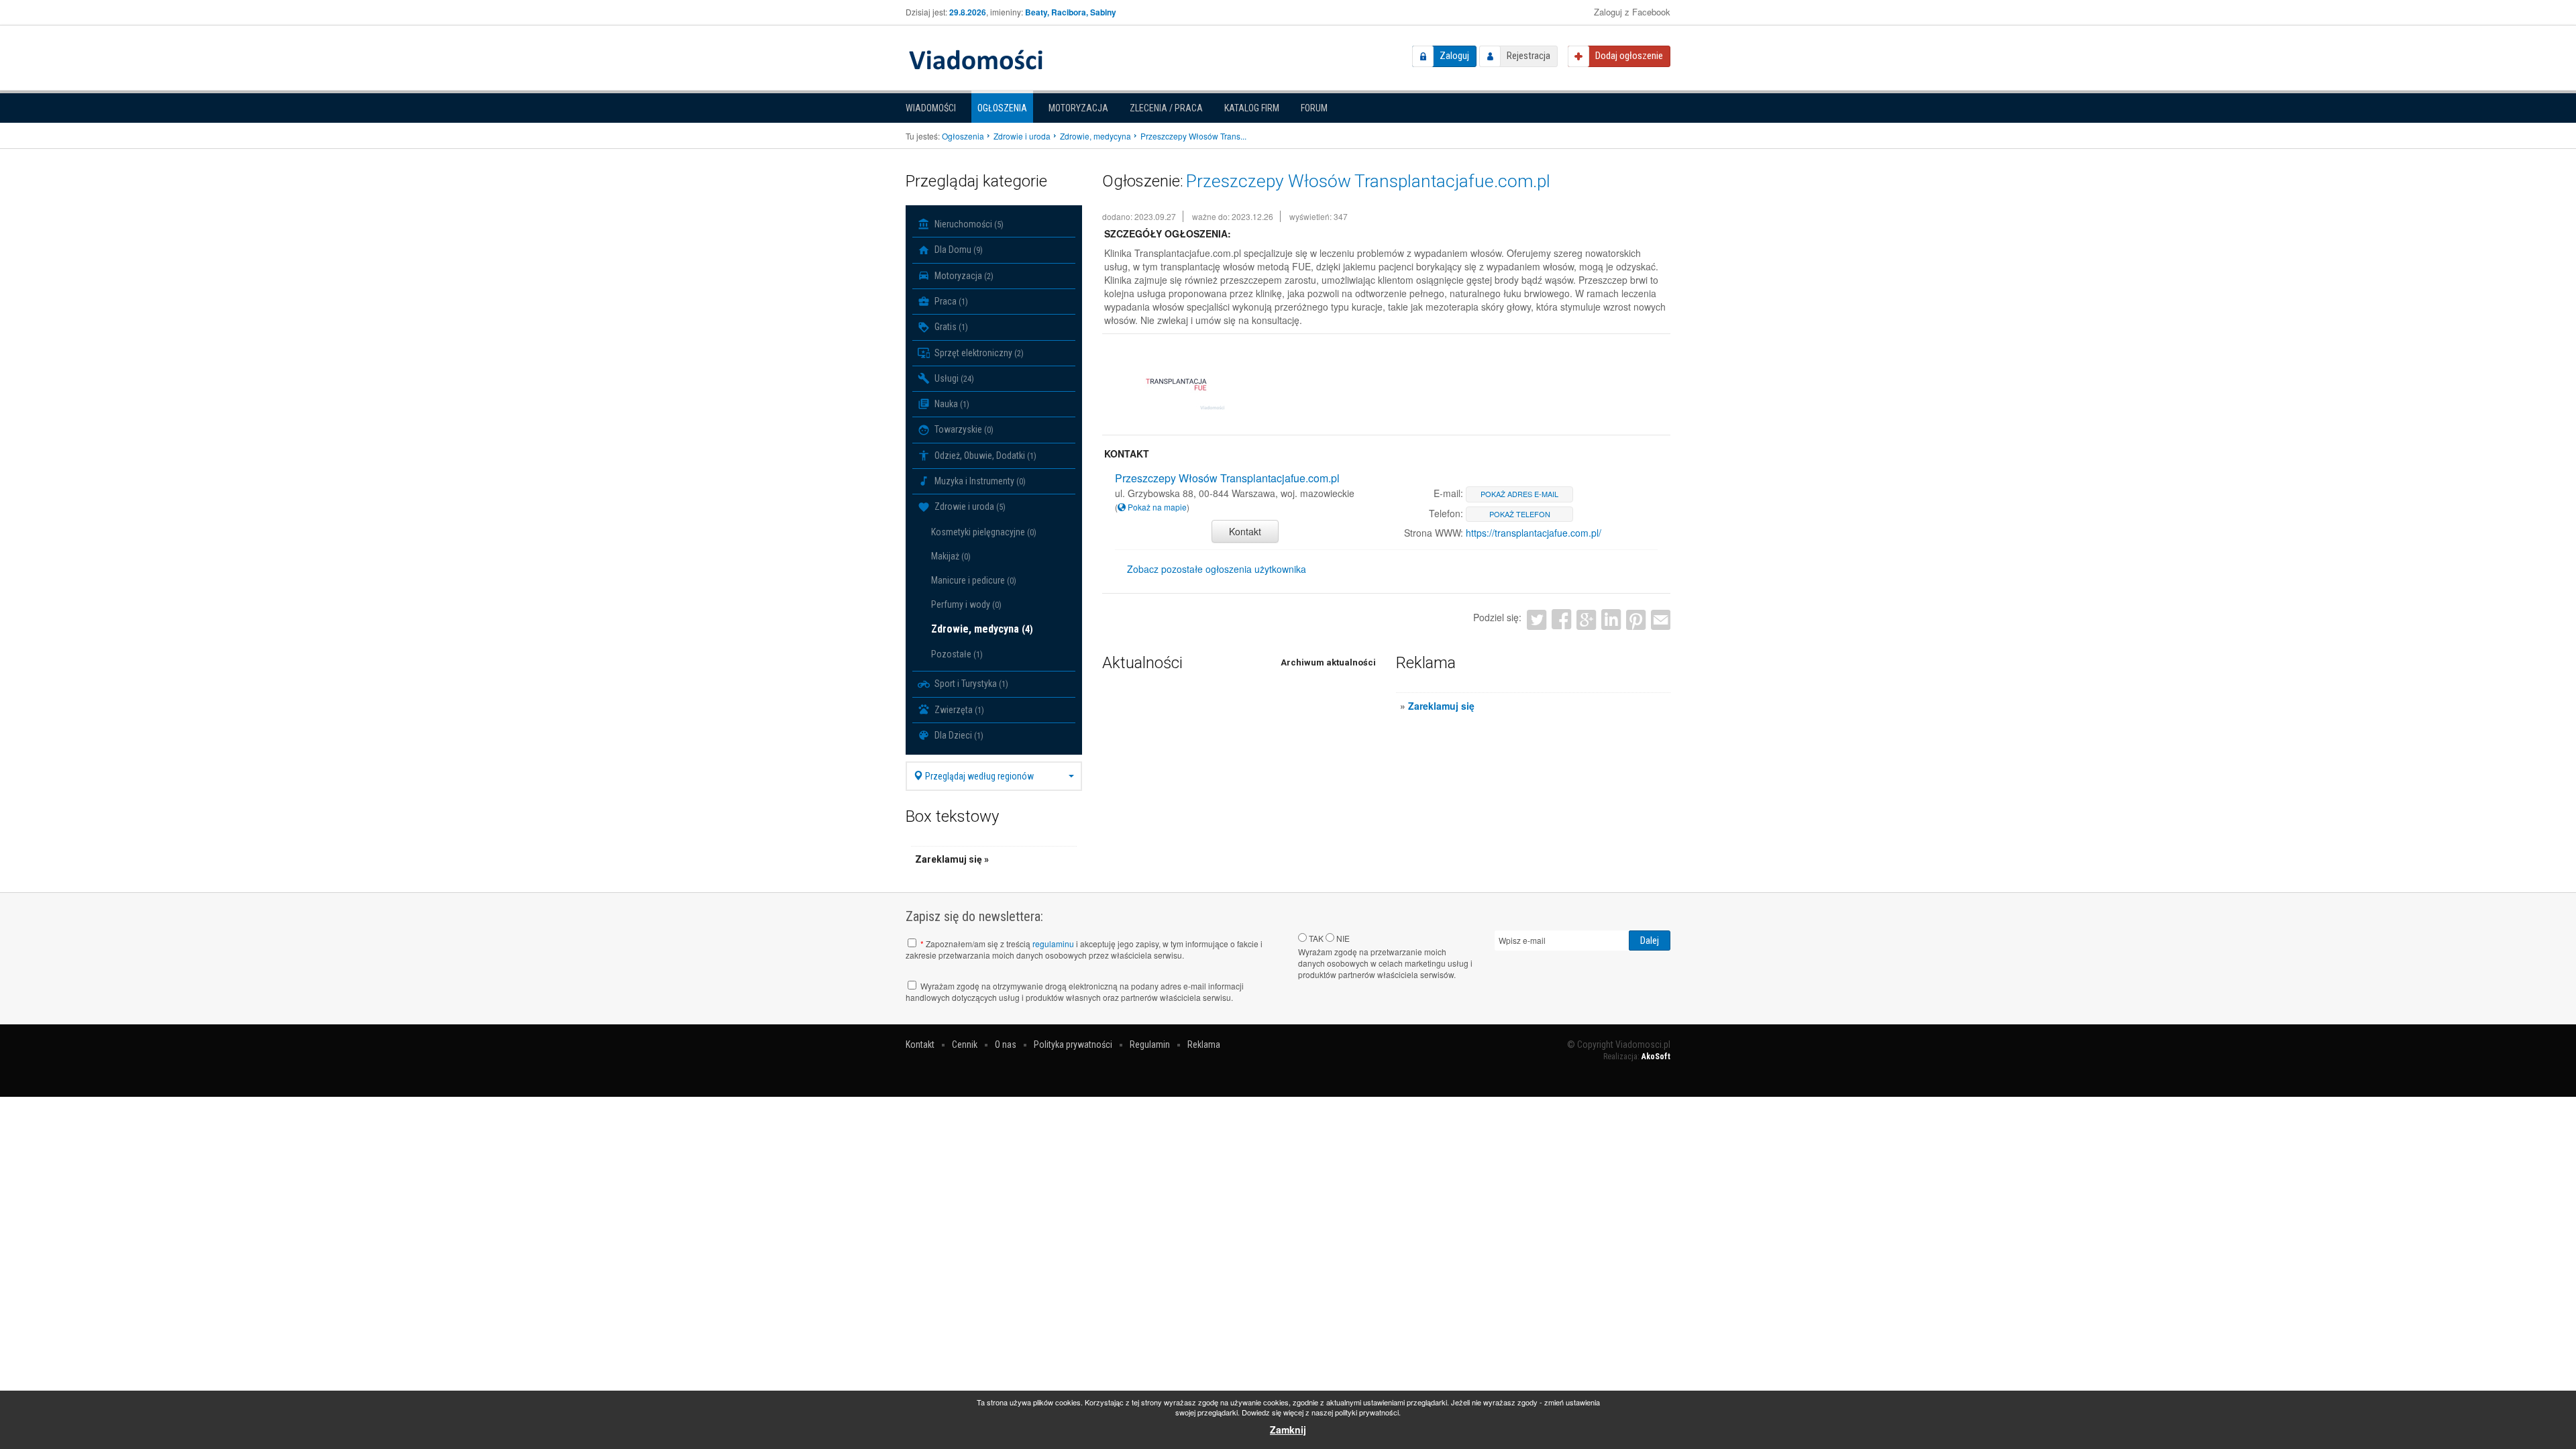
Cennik (965, 1044)
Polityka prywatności (1073, 1044)
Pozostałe (957, 654)
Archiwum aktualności (1328, 662)
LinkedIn (1611, 620)
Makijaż (951, 556)
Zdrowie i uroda (969, 506)
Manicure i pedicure (974, 580)
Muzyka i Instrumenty (979, 481)
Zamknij (1288, 1430)
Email (1661, 620)
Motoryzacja (1078, 108)
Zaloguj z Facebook (1632, 12)
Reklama (1204, 1044)
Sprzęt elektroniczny (978, 353)
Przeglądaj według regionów (978, 776)
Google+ (1586, 620)
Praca (950, 301)
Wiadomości (931, 108)
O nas (1006, 1044)
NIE (1342, 938)
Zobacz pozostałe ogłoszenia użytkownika (1217, 569)
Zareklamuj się (1441, 706)
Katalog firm (1252, 108)
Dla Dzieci (958, 735)
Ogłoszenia (1002, 108)
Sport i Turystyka (970, 684)
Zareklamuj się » (952, 859)
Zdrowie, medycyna (982, 629)
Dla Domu (958, 250)
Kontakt (1245, 531)
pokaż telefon (1520, 514)
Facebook (1561, 620)
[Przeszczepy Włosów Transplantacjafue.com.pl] (1176, 385)
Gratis (950, 327)
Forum (1314, 108)
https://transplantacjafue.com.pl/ (1534, 533)
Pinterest (1636, 620)
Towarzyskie (963, 429)
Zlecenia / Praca (1166, 108)
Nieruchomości (968, 224)
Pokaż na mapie (1156, 507)
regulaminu (1053, 944)
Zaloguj (1454, 56)
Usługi (953, 378)
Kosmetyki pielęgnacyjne (984, 532)
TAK (1315, 938)
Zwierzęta (958, 710)
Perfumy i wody (966, 604)
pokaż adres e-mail (1519, 494)
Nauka (951, 404)
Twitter (1537, 620)
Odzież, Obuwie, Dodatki (984, 455)
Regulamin (1150, 1044)
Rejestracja (1528, 56)
